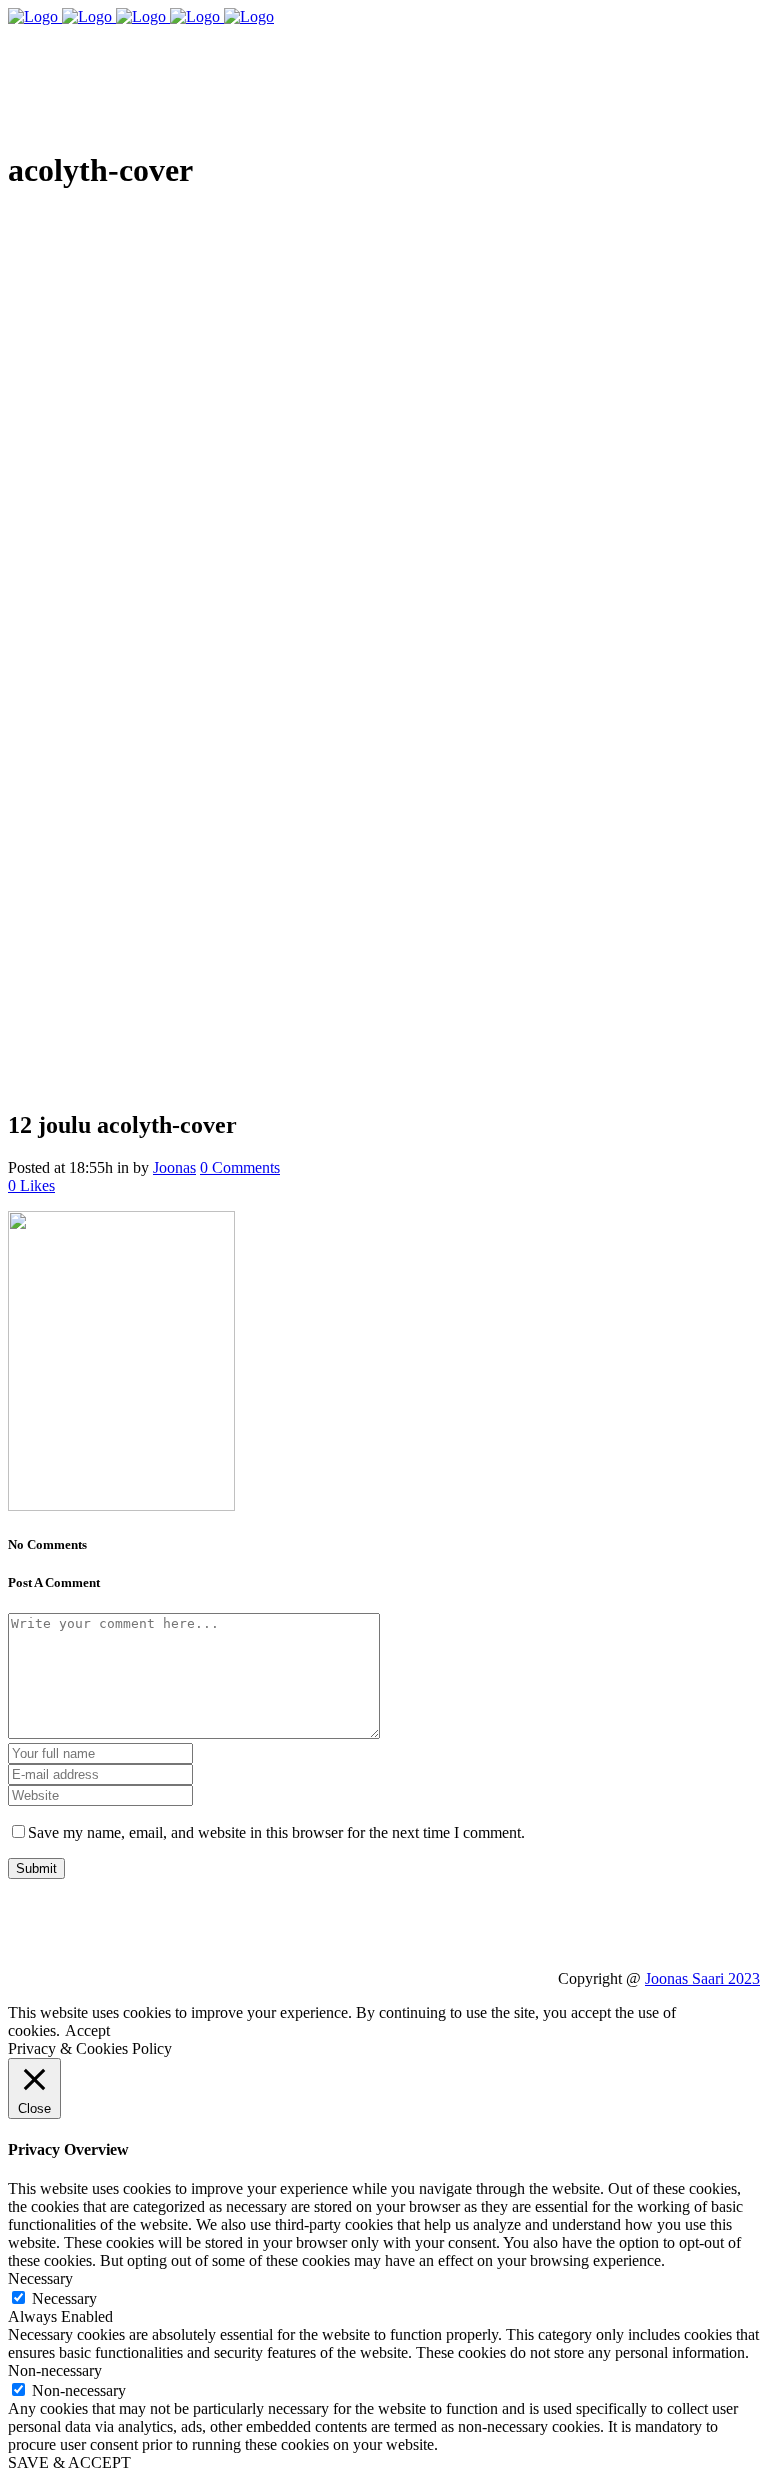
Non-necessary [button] (55, 2370)
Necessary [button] (40, 2278)
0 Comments (240, 1167)
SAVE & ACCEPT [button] (69, 2462)
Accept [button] (87, 2030)
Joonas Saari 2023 (702, 1978)
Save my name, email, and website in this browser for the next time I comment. (276, 1832)
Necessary (64, 2298)
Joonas (174, 1167)
